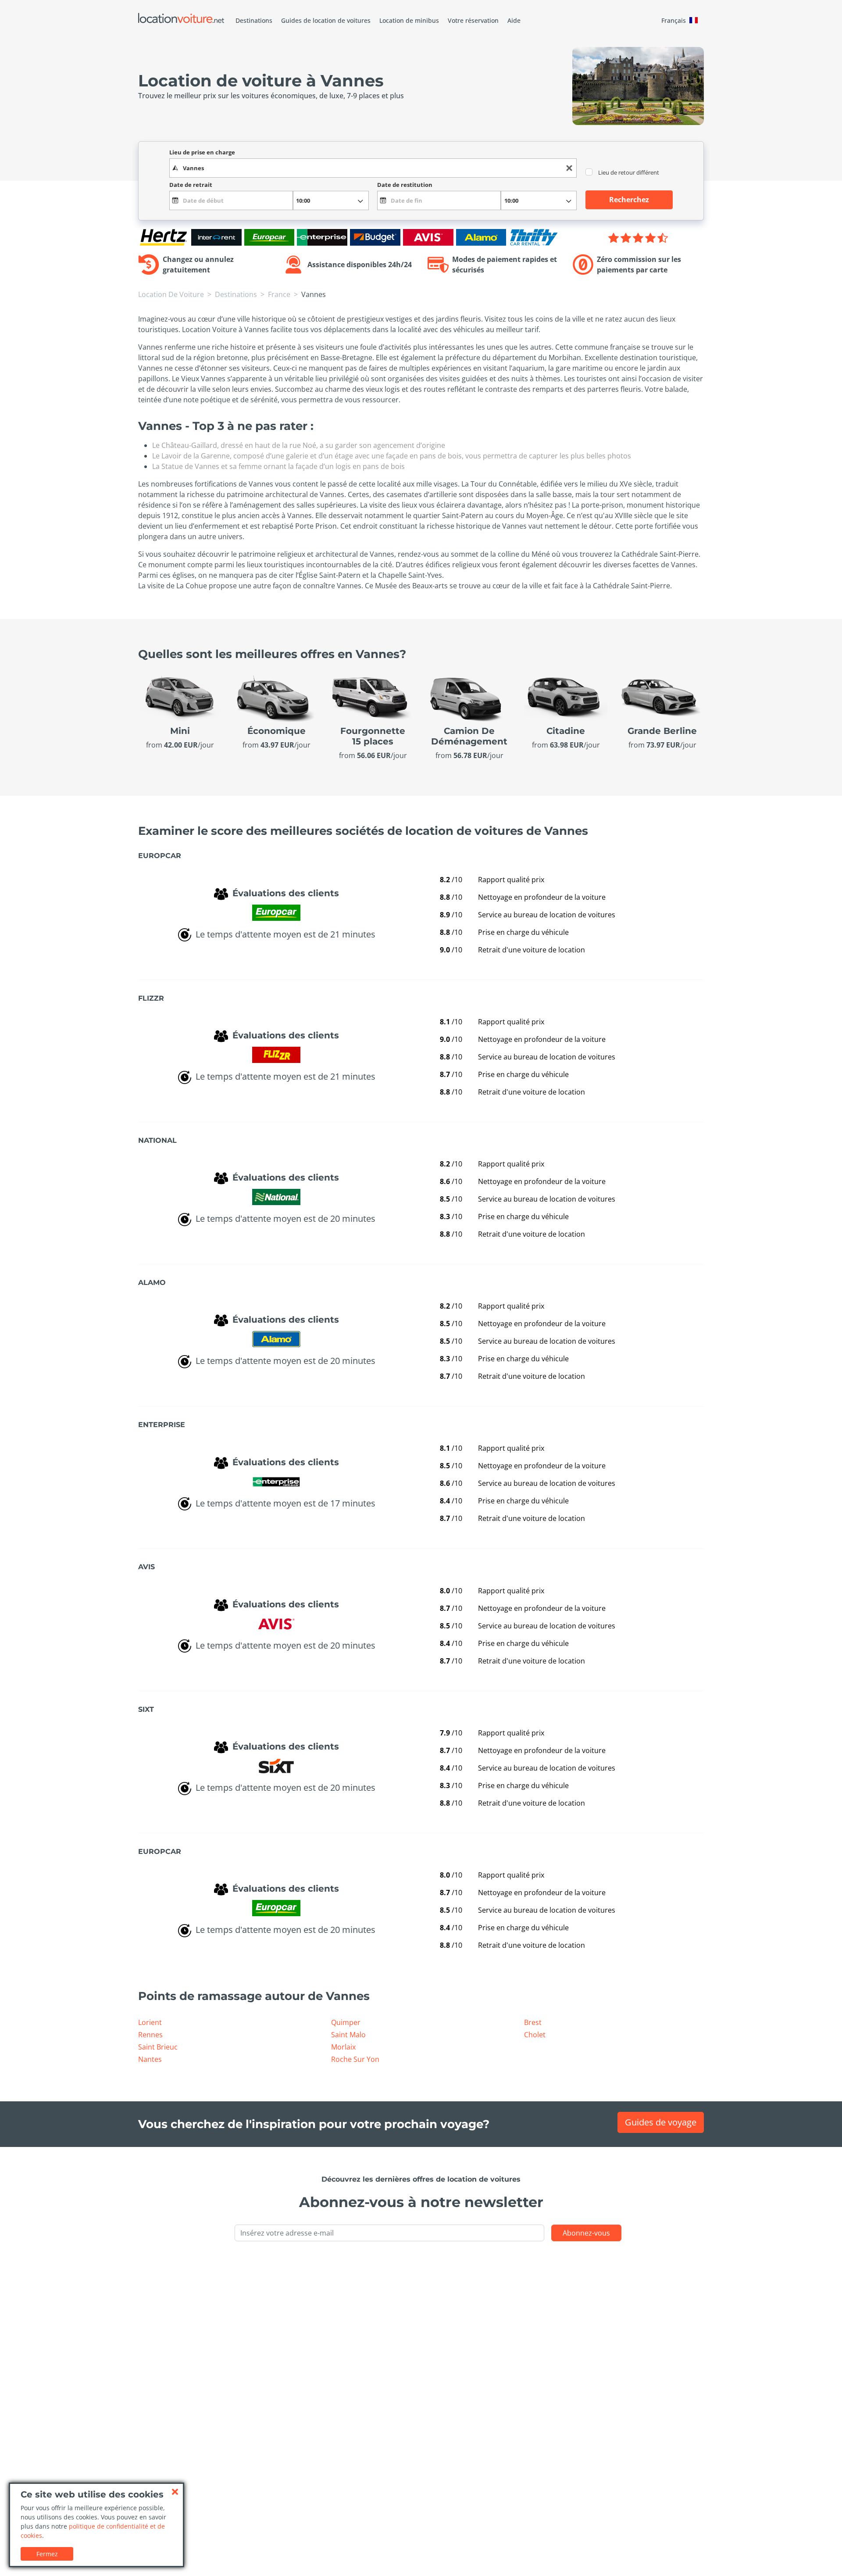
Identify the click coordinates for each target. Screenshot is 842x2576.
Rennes (150, 2035)
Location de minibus (409, 20)
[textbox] (373, 168)
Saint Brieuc (158, 2047)
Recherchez (629, 200)
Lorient (150, 2022)
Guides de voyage (661, 2122)
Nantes (150, 2059)
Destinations (254, 20)
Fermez (47, 2554)
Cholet (535, 2035)
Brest (533, 2022)
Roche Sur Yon (355, 2059)
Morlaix (343, 2047)
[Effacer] (569, 168)
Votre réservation (473, 20)
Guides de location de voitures (326, 20)
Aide (514, 20)
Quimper (346, 2022)
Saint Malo (348, 2035)
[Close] (175, 2492)
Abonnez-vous (586, 2233)
